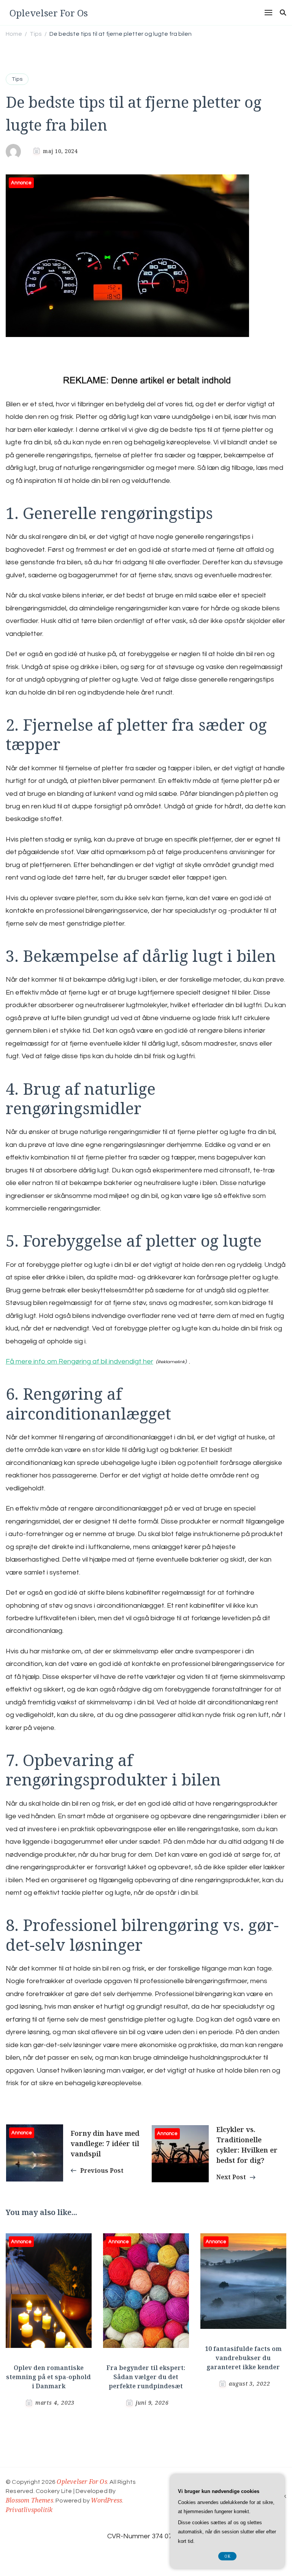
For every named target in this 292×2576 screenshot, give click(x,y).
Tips (17, 79)
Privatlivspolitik (29, 2510)
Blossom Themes (29, 2500)
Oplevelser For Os (49, 13)
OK (227, 2556)
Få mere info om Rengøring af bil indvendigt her (79, 1361)
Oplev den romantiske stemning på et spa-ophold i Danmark (48, 2377)
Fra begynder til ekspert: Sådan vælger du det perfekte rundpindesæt (146, 2377)
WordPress (106, 2500)
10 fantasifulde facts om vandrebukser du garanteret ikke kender (243, 2358)
